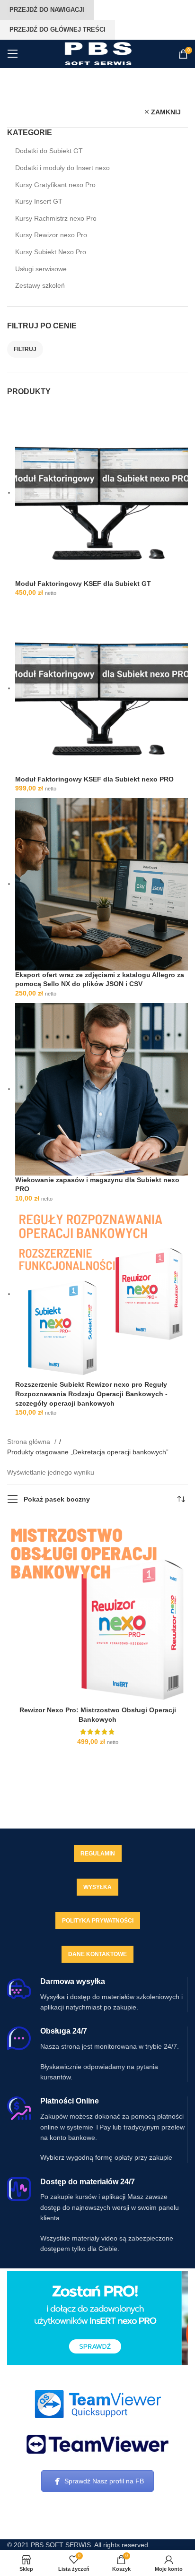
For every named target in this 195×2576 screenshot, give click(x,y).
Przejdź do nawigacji (47, 10)
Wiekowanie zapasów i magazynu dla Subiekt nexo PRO (97, 1185)
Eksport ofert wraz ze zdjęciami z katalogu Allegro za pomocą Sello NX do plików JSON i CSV (100, 979)
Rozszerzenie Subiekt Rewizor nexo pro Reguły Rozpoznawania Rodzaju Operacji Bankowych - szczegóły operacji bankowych (91, 1394)
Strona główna (30, 1442)
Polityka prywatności (98, 1921)
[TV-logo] (97, 2444)
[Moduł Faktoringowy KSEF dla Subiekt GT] (102, 492)
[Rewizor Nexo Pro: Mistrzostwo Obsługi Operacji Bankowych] (97, 1611)
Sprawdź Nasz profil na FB (104, 2481)
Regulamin (98, 1854)
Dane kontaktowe (97, 1954)
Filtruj (25, 349)
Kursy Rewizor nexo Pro (51, 235)
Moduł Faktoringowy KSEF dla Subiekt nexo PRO (94, 779)
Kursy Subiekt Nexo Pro (51, 252)
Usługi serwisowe (41, 269)
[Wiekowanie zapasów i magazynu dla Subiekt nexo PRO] (102, 1089)
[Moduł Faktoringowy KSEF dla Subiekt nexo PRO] (102, 688)
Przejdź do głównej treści (58, 30)
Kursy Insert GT (39, 201)
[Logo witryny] (98, 53)
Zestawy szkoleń (40, 285)
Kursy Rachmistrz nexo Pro (56, 218)
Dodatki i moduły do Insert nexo (62, 168)
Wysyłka (97, 1887)
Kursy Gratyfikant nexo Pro (55, 185)
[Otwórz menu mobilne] (13, 54)
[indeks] (97, 2404)
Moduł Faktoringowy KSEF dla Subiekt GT (83, 584)
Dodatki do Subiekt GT (49, 151)
